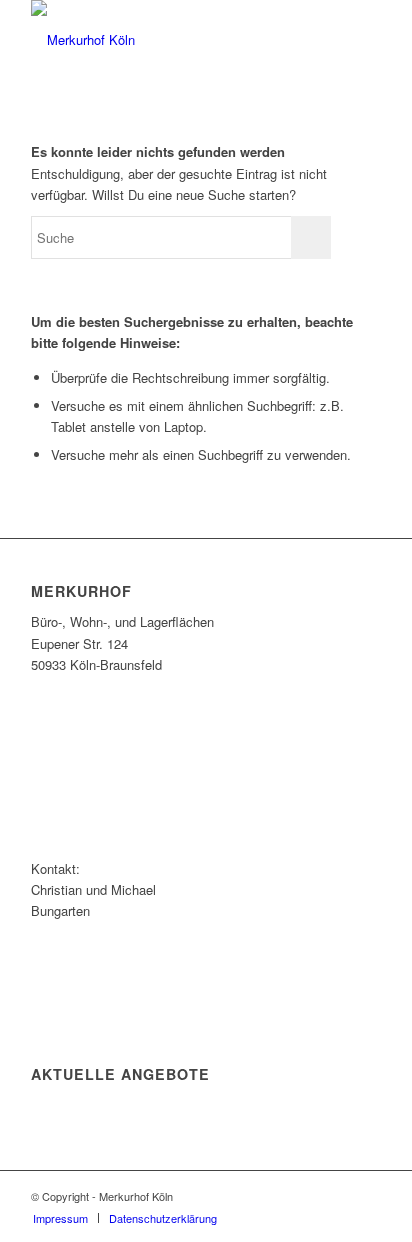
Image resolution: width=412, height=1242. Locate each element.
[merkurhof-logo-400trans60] (171, 40)
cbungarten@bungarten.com (112, 964)
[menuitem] (60, 1218)
